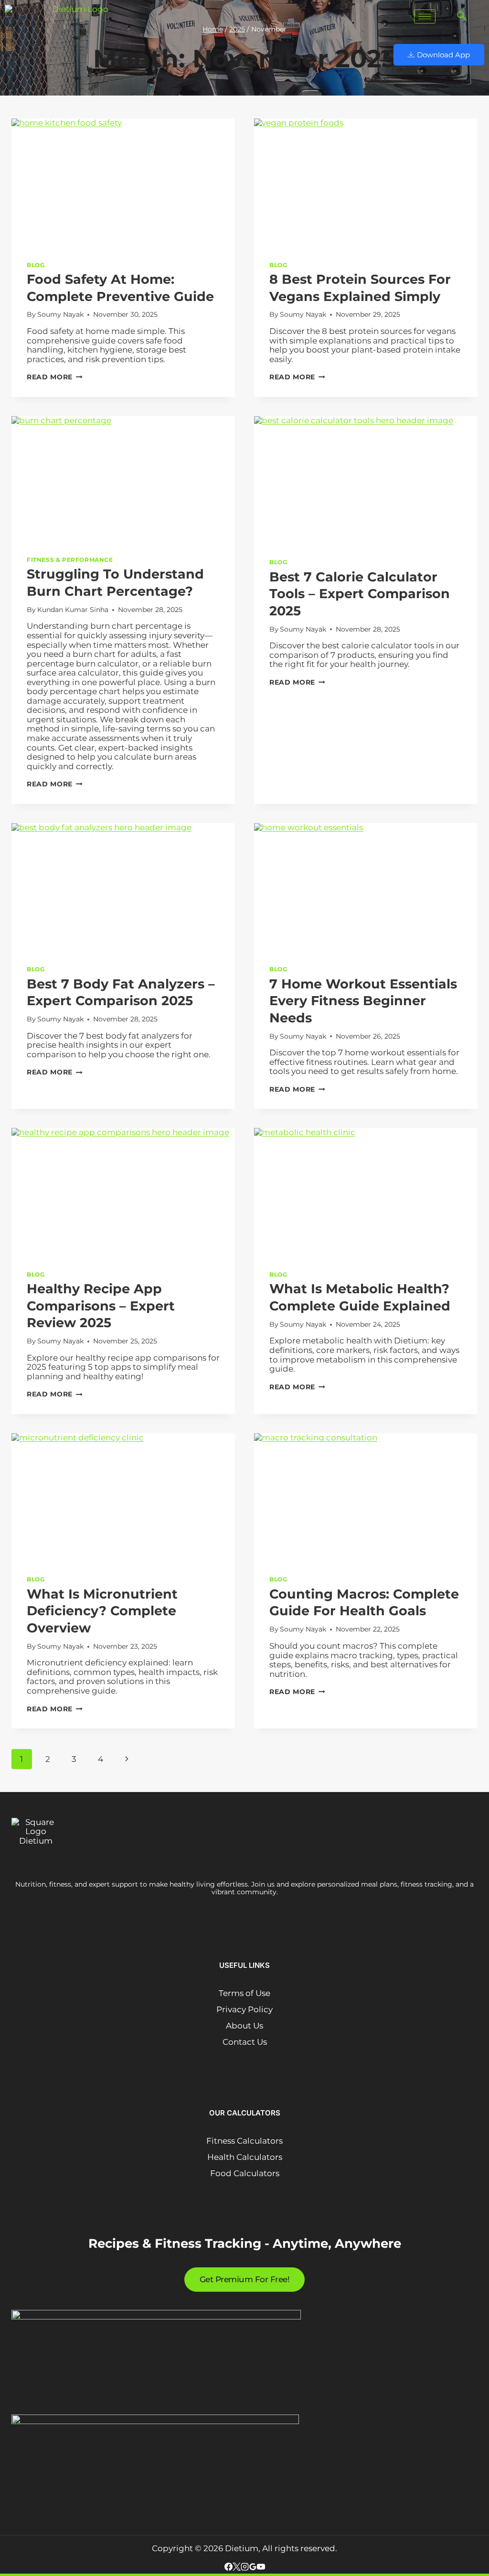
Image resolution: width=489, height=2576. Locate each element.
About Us (244, 2026)
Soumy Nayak (60, 314)
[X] (237, 2568)
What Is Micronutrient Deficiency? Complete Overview (102, 1611)
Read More (55, 377)
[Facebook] (229, 2568)
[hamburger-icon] (425, 16)
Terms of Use (244, 1993)
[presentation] (123, 182)
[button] (457, 17)
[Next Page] (127, 1759)
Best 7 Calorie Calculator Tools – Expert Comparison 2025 (360, 594)
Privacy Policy (244, 2009)
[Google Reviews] (253, 2568)
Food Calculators (245, 2173)
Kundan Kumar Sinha (73, 610)
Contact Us (245, 2042)
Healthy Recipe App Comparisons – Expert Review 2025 (101, 1306)
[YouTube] (261, 2568)
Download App (443, 55)
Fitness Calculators (244, 2141)
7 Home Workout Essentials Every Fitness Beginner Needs (363, 1001)
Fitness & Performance (70, 560)
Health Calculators (245, 2157)
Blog (36, 265)
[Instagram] (245, 2568)
